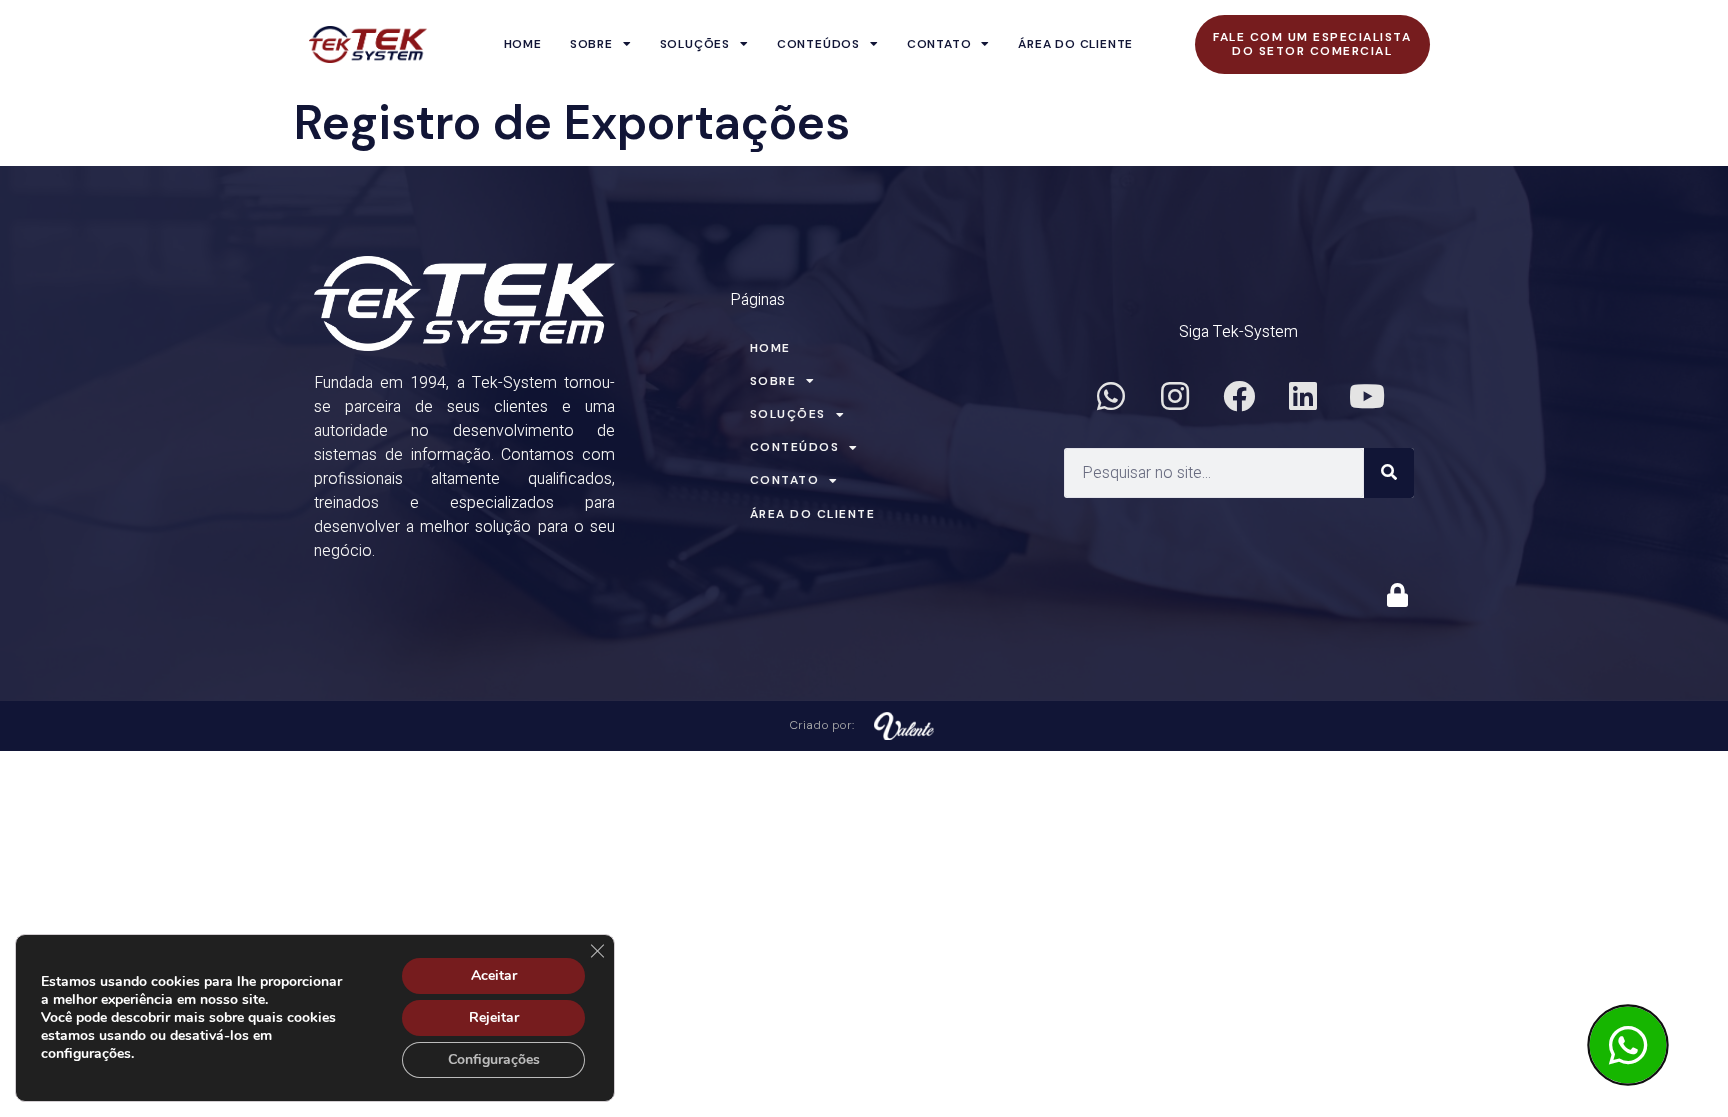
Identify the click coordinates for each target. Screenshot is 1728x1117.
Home (523, 44)
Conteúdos (818, 44)
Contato (939, 44)
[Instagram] (1175, 396)
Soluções (695, 44)
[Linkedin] (1303, 396)
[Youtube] (1367, 396)
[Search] (1389, 473)
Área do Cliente (1075, 44)
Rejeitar (494, 1017)
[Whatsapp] (1111, 396)
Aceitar (494, 975)
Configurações (494, 1059)
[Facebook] (1239, 396)
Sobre (591, 44)
